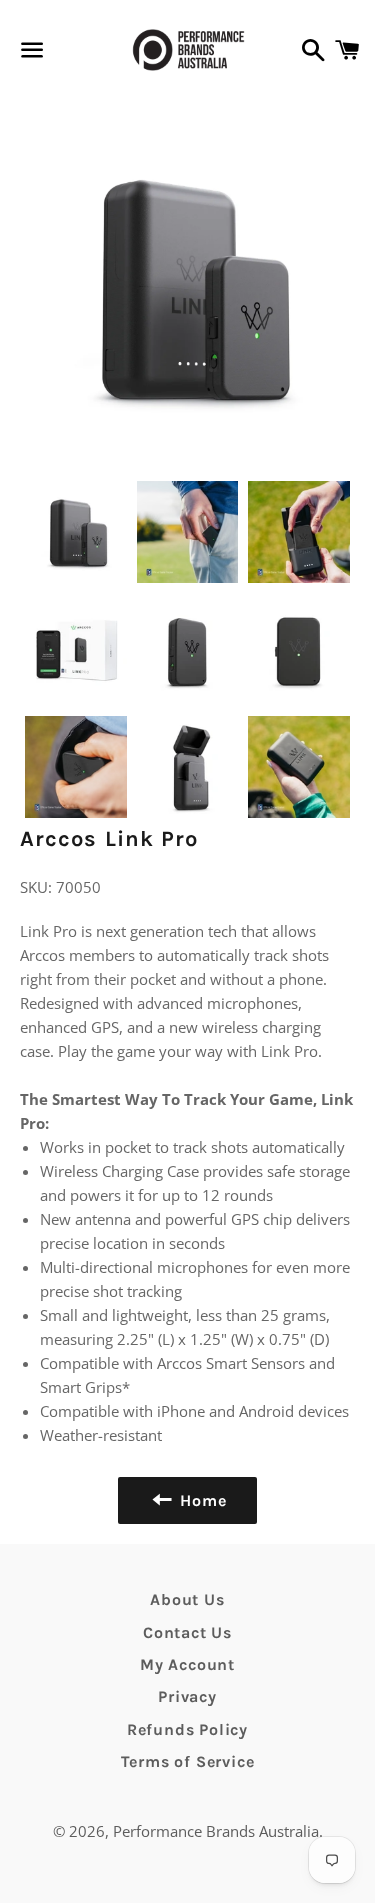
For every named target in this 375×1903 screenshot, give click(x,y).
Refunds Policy (187, 1729)
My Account (187, 1664)
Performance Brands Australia (216, 1831)
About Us (187, 1599)
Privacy (187, 1696)
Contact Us (187, 1632)
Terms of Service (188, 1761)
